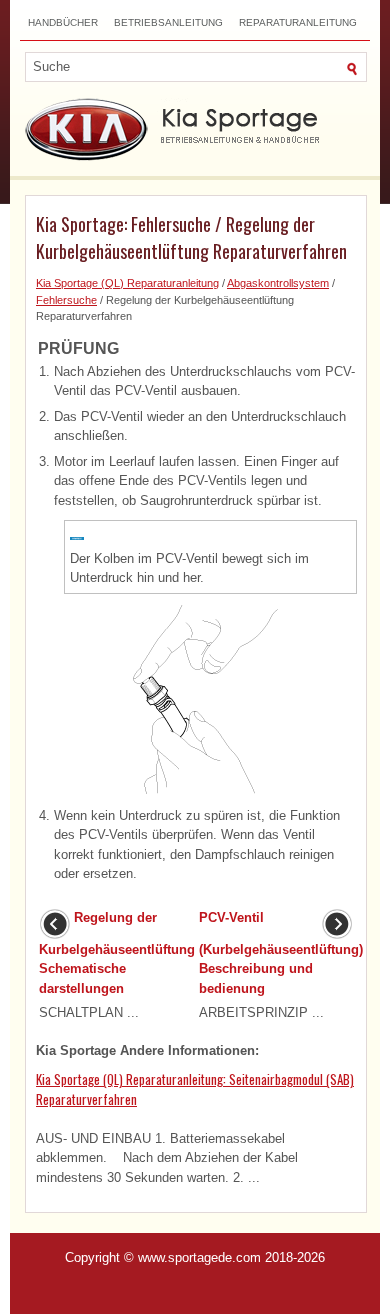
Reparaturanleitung (298, 22)
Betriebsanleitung (168, 22)
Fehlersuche (66, 300)
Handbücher (63, 22)
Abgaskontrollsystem (278, 283)
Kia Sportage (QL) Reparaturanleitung (127, 283)
